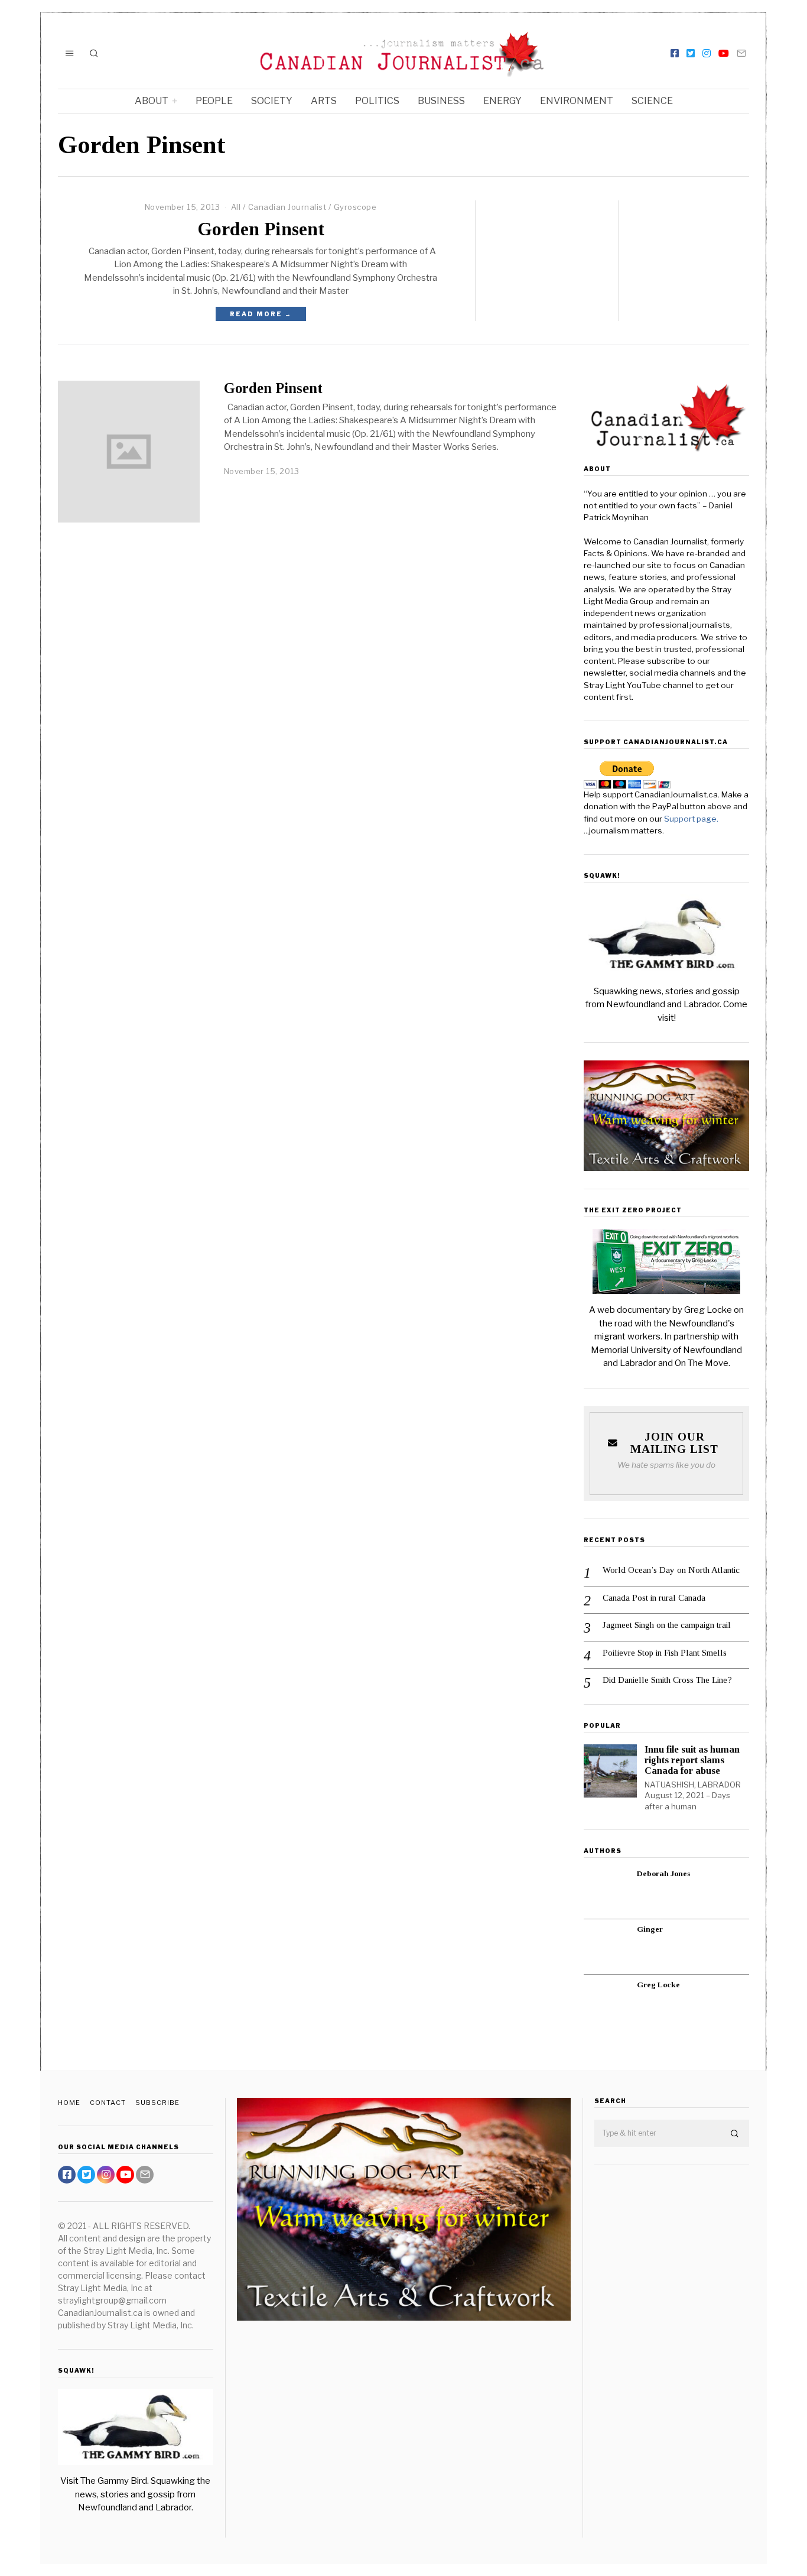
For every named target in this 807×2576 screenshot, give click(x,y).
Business (441, 101)
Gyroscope (355, 207)
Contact (108, 2103)
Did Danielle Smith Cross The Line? (667, 1680)
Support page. (692, 819)
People (214, 101)
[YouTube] (724, 53)
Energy (502, 101)
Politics (377, 101)
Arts (324, 101)
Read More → (261, 314)
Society (272, 101)
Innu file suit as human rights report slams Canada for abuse (692, 1760)
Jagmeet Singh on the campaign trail (667, 1625)
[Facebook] (675, 53)
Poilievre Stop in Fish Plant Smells (665, 1653)
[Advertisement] (672, 2360)
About (152, 101)
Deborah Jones (663, 1873)
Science (652, 101)
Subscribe (157, 2103)
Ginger (650, 1929)
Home (69, 2103)
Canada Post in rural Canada (654, 1598)
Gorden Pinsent (261, 229)
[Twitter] (691, 53)
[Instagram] (707, 53)
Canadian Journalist (287, 207)
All (236, 207)
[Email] (741, 53)
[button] (735, 2134)
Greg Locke (658, 1985)
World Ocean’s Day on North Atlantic (671, 1570)
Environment (577, 101)
